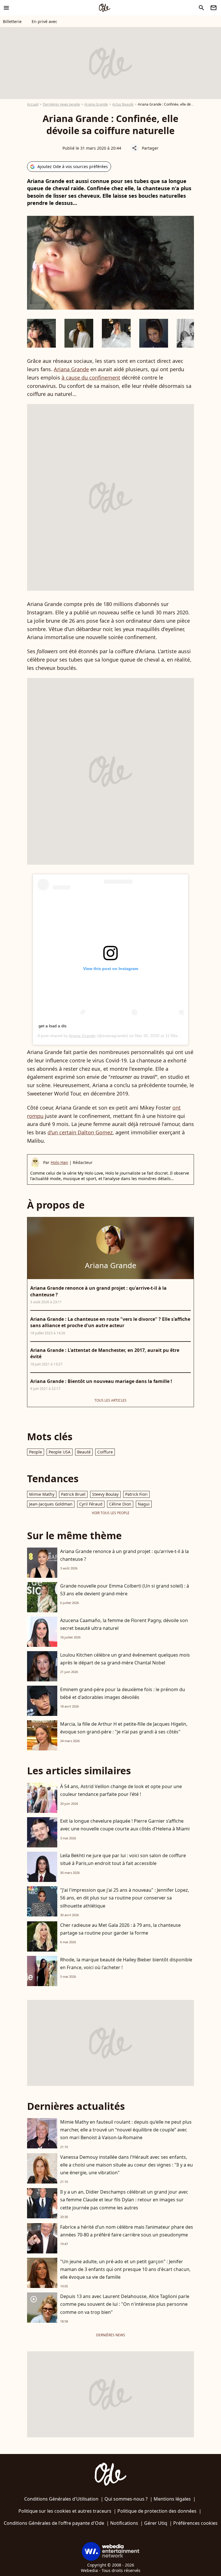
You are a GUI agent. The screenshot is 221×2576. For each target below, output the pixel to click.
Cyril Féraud (91, 1504)
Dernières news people (61, 104)
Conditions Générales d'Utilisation (61, 2499)
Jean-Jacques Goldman (51, 1504)
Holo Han (59, 1162)
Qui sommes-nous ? (126, 2499)
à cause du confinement (91, 378)
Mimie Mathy (42, 1494)
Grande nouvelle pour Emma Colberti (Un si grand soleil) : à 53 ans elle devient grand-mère (125, 1590)
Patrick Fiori (136, 1494)
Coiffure (105, 1452)
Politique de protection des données (157, 2511)
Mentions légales (172, 2499)
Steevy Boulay (105, 1494)
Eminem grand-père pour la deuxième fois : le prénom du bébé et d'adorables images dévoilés (123, 1693)
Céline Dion (120, 1504)
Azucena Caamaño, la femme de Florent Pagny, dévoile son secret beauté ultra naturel (124, 1624)
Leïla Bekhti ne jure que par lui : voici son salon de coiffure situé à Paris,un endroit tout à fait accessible (123, 1859)
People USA (60, 1452)
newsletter (214, 8)
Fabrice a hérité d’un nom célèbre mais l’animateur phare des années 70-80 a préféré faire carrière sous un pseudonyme (127, 2231)
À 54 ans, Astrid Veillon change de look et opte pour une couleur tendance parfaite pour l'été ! (121, 1790)
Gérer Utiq (156, 2523)
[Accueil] (104, 8)
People (36, 1452)
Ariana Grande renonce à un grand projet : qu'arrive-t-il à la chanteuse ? (124, 1555)
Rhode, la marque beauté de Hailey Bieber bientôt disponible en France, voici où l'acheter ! (126, 1964)
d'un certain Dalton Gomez (80, 1132)
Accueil (33, 104)
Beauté (84, 1452)
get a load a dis (53, 1026)
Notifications (124, 2523)
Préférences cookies (195, 2523)
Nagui (144, 1504)
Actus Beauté (123, 104)
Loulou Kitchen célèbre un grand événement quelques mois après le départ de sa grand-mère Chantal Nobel (125, 1659)
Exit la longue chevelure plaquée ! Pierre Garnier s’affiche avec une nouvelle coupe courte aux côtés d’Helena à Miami (125, 1825)
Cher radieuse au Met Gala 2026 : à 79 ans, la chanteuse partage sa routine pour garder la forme (120, 1929)
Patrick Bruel (73, 1494)
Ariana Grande (96, 104)
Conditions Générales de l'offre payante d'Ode (54, 2523)
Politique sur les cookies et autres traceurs (65, 2511)
